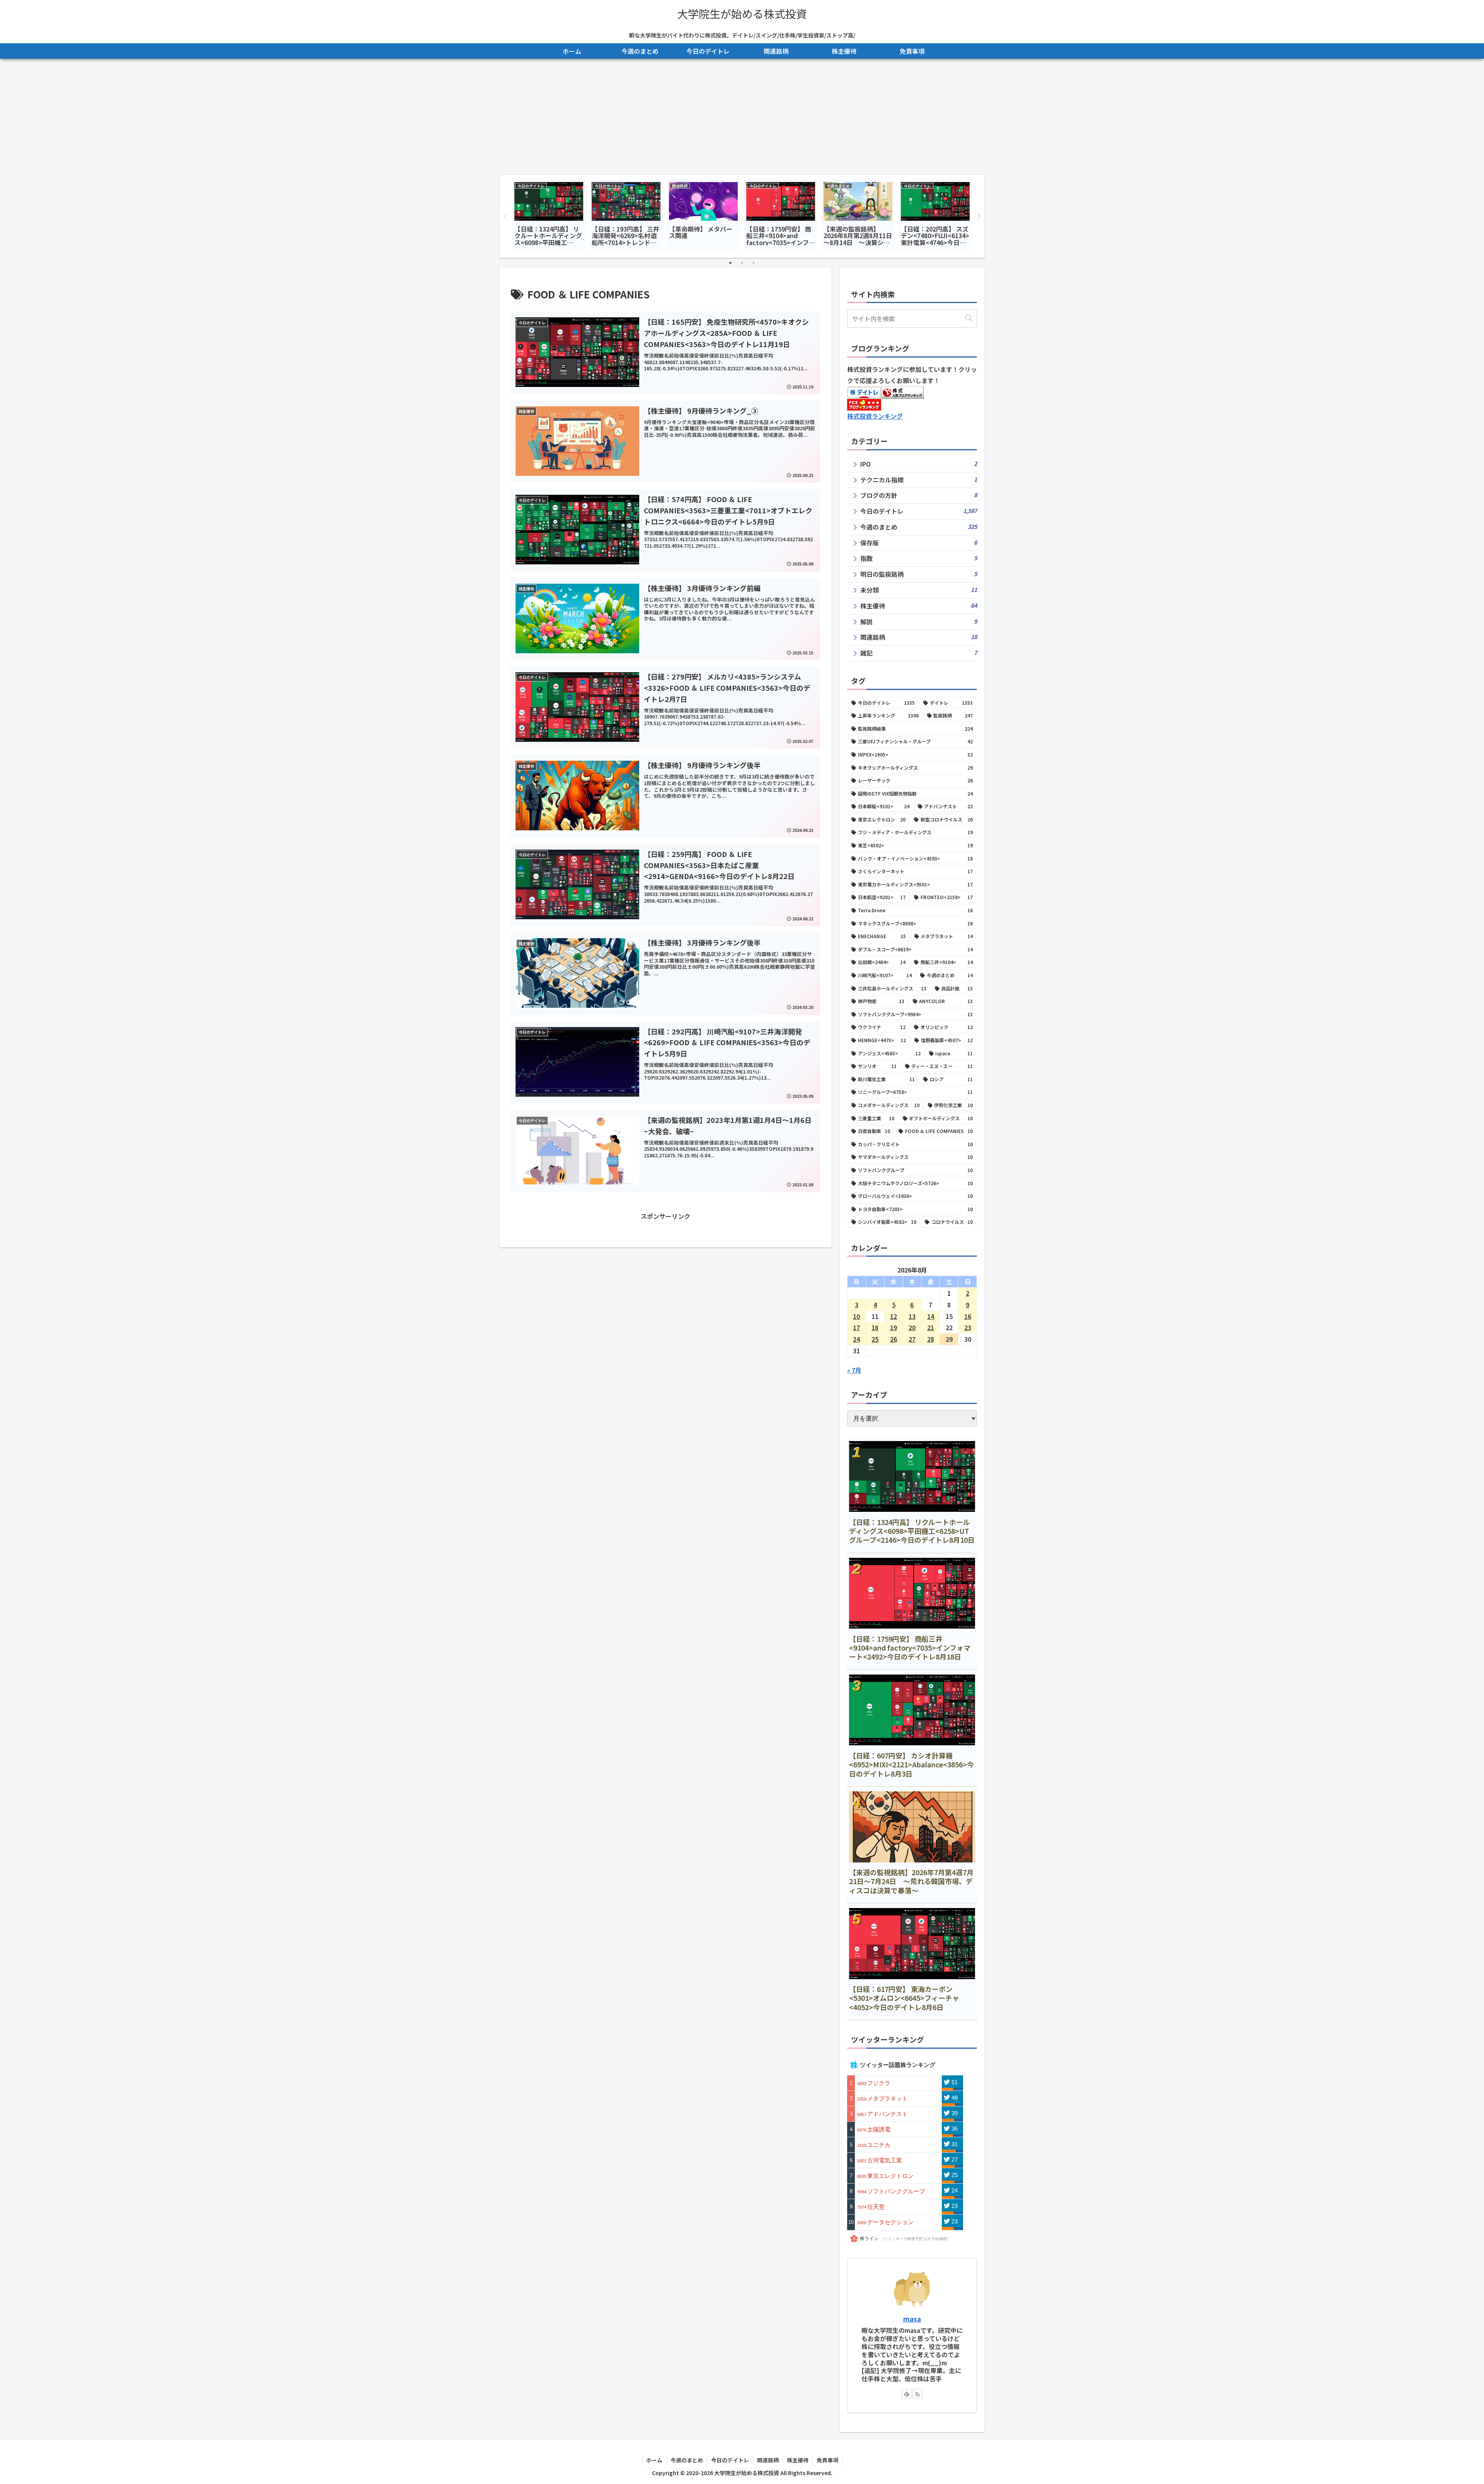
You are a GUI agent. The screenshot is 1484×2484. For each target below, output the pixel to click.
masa (912, 2319)
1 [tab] (730, 263)
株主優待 (798, 2460)
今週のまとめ (687, 2460)
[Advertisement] (742, 117)
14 (931, 1316)
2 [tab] (742, 263)
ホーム (654, 2460)
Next (979, 216)
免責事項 (827, 2460)
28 (931, 1339)
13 (912, 1316)
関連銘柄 (768, 2460)
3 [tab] (754, 263)
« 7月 (854, 1370)
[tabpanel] (549, 215)
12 (893, 1316)
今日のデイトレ (730, 2460)
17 (856, 1327)
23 (968, 1327)
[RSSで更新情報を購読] (917, 2394)
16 (968, 1316)
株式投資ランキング (875, 416)
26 (893, 1339)
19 (893, 1327)
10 (856, 1316)
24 (856, 1339)
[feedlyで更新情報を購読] (907, 2394)
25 (875, 1339)
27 (912, 1339)
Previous (505, 216)
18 (875, 1327)
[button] (969, 318)
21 (931, 1327)
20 (912, 1327)
